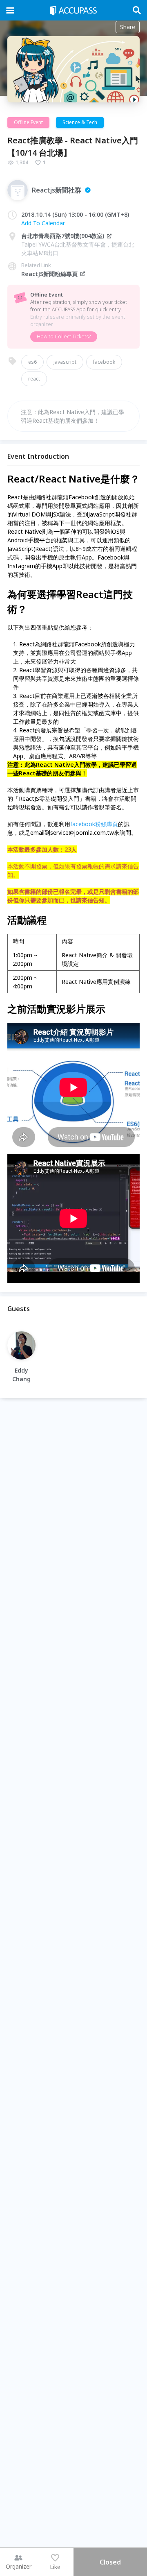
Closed (110, 2562)
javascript (65, 362)
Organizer (19, 2566)
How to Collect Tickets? (64, 336)
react (34, 379)
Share (128, 27)
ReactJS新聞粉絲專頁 (49, 274)
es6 (32, 362)
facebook (104, 362)
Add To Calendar (43, 223)
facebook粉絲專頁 (94, 824)
